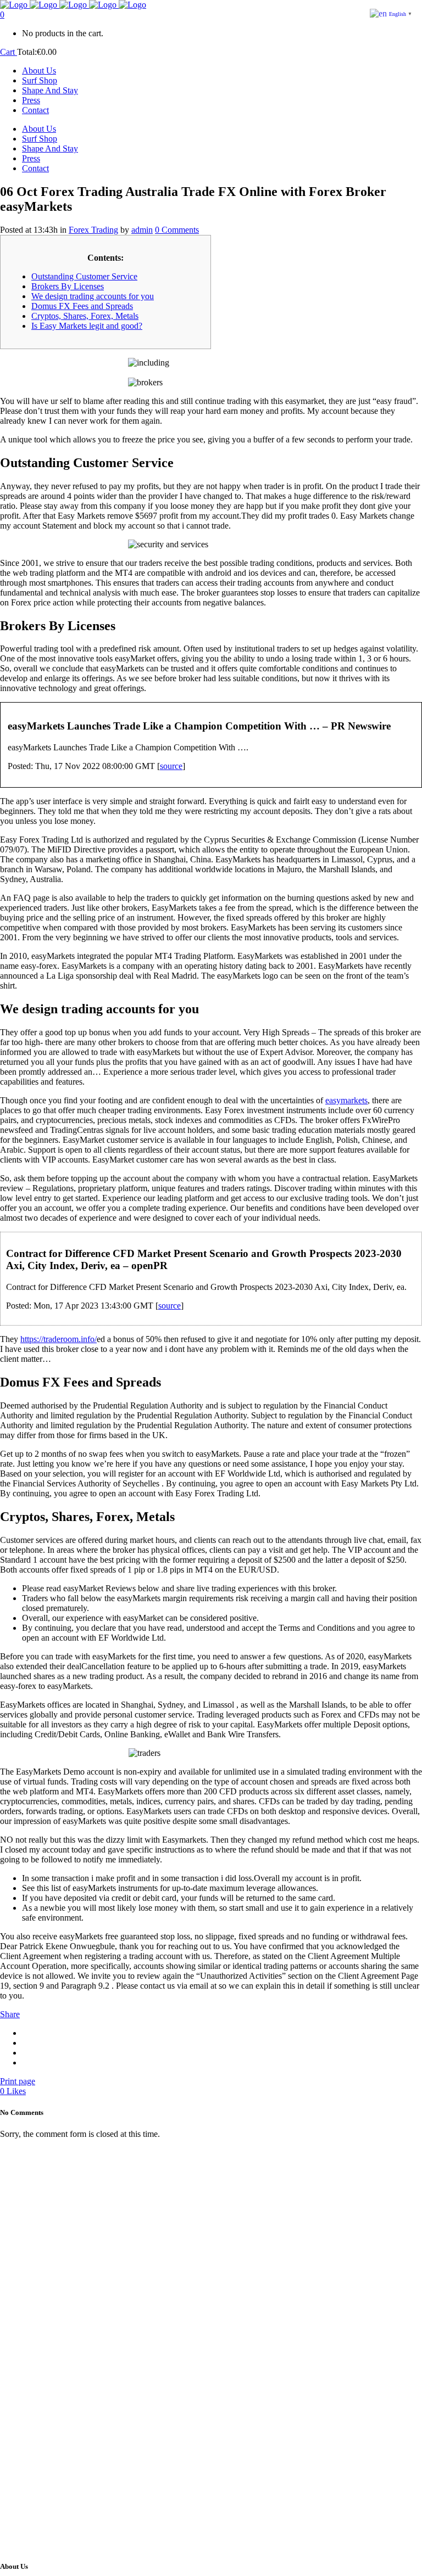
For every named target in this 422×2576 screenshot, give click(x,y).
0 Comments (177, 230)
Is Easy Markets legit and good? (87, 326)
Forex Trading (93, 230)
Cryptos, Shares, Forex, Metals (85, 316)
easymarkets (346, 1100)
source (171, 766)
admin (142, 230)
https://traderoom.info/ (59, 1339)
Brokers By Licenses (68, 286)
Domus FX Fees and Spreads (82, 306)
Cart (9, 52)
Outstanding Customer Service (84, 276)
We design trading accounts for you (93, 296)
